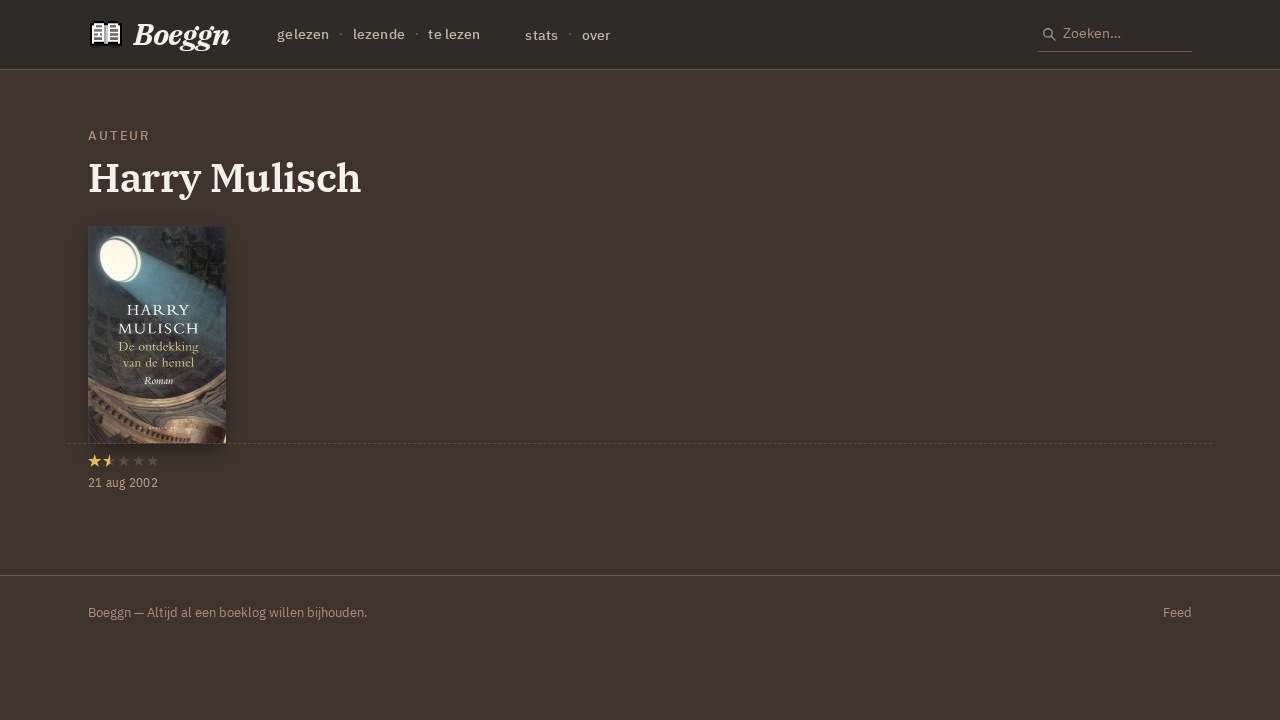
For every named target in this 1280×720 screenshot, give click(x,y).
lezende (379, 34)
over (596, 34)
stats (541, 34)
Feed (1177, 612)
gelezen (303, 34)
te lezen (454, 34)
